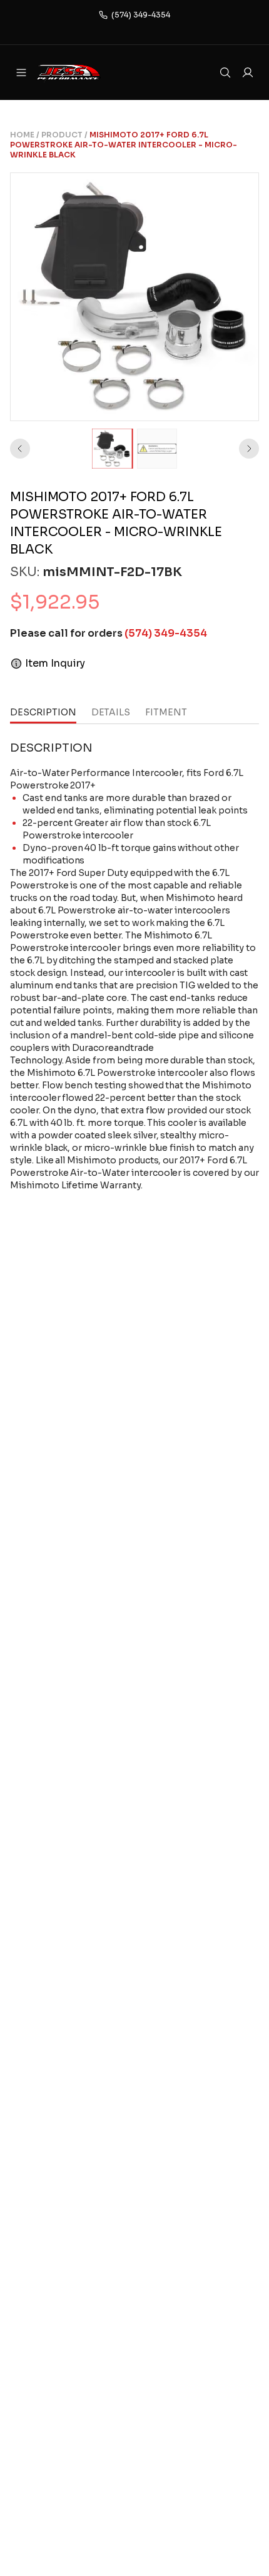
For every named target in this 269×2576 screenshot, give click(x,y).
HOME (22, 135)
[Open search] (225, 72)
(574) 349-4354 (141, 15)
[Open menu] (21, 72)
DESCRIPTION (43, 712)
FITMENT (166, 712)
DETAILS (111, 712)
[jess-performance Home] (85, 72)
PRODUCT (62, 135)
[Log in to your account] (248, 72)
